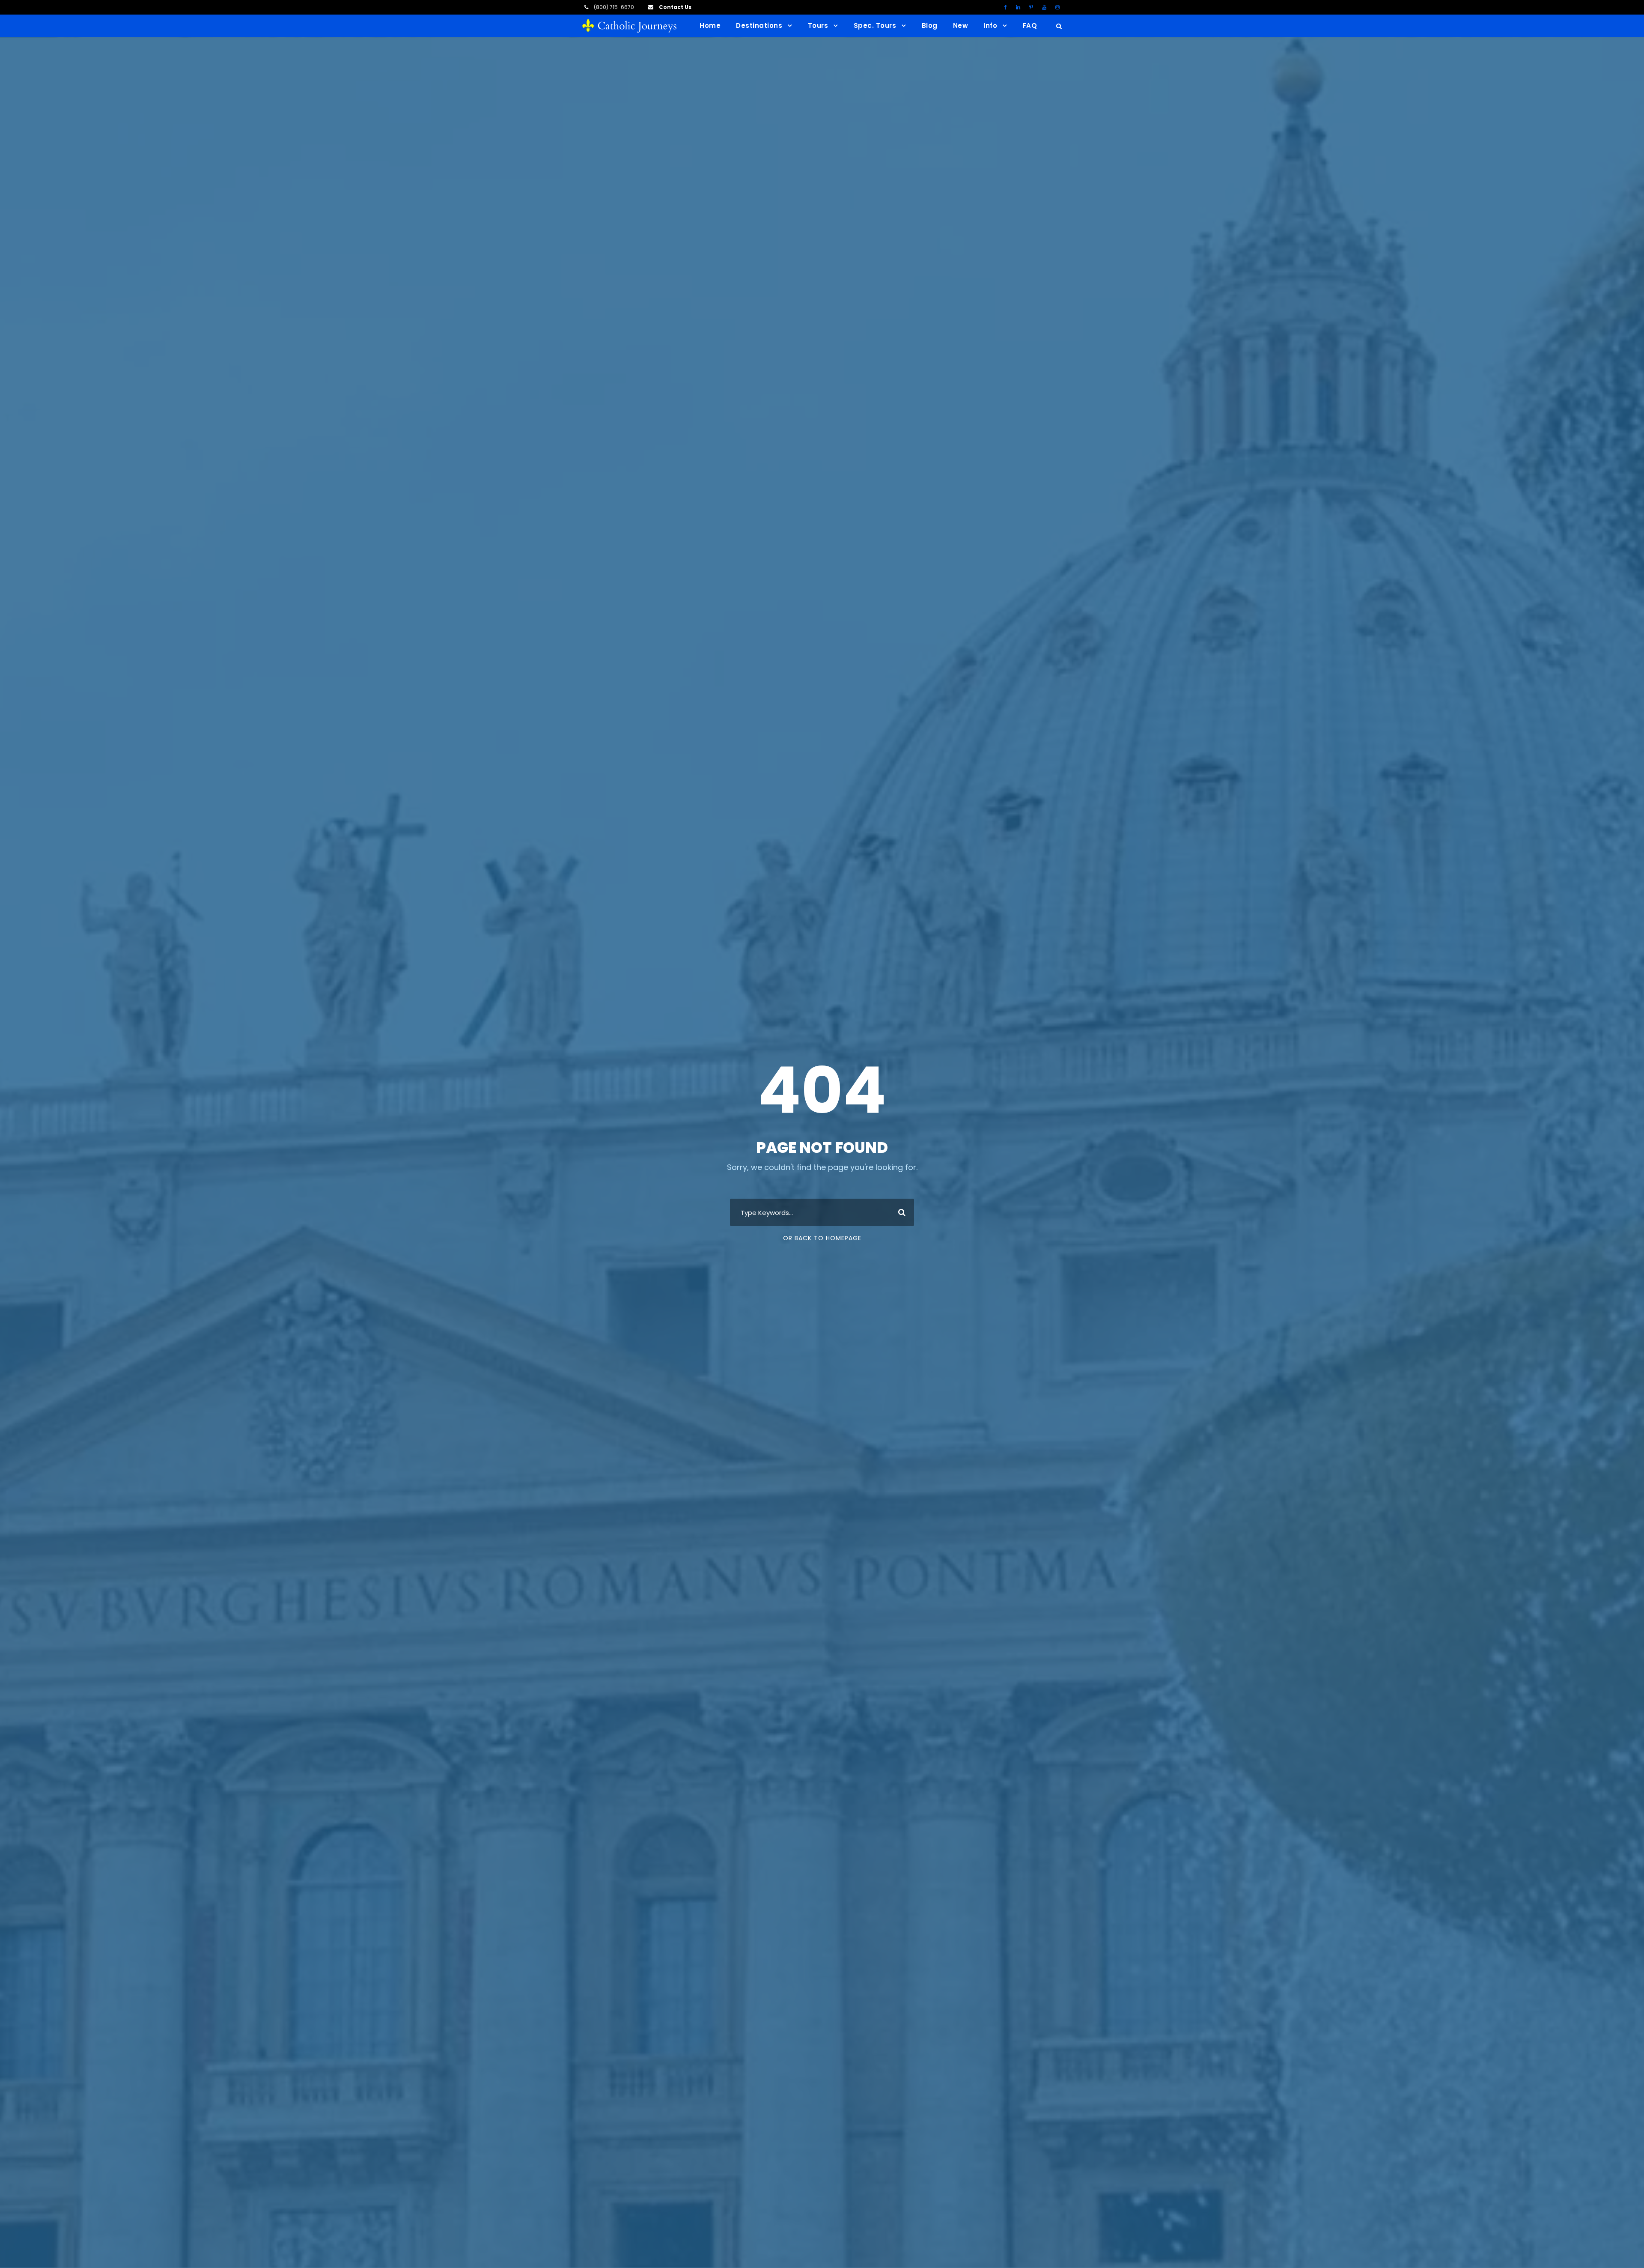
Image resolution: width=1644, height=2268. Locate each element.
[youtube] (1044, 7)
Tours (818, 25)
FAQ (1030, 25)
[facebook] (1005, 7)
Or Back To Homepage (822, 1238)
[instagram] (1057, 7)
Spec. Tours (875, 25)
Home (710, 25)
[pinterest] (1031, 7)
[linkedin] (1018, 7)
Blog (930, 25)
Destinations (759, 25)
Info (990, 25)
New (961, 25)
